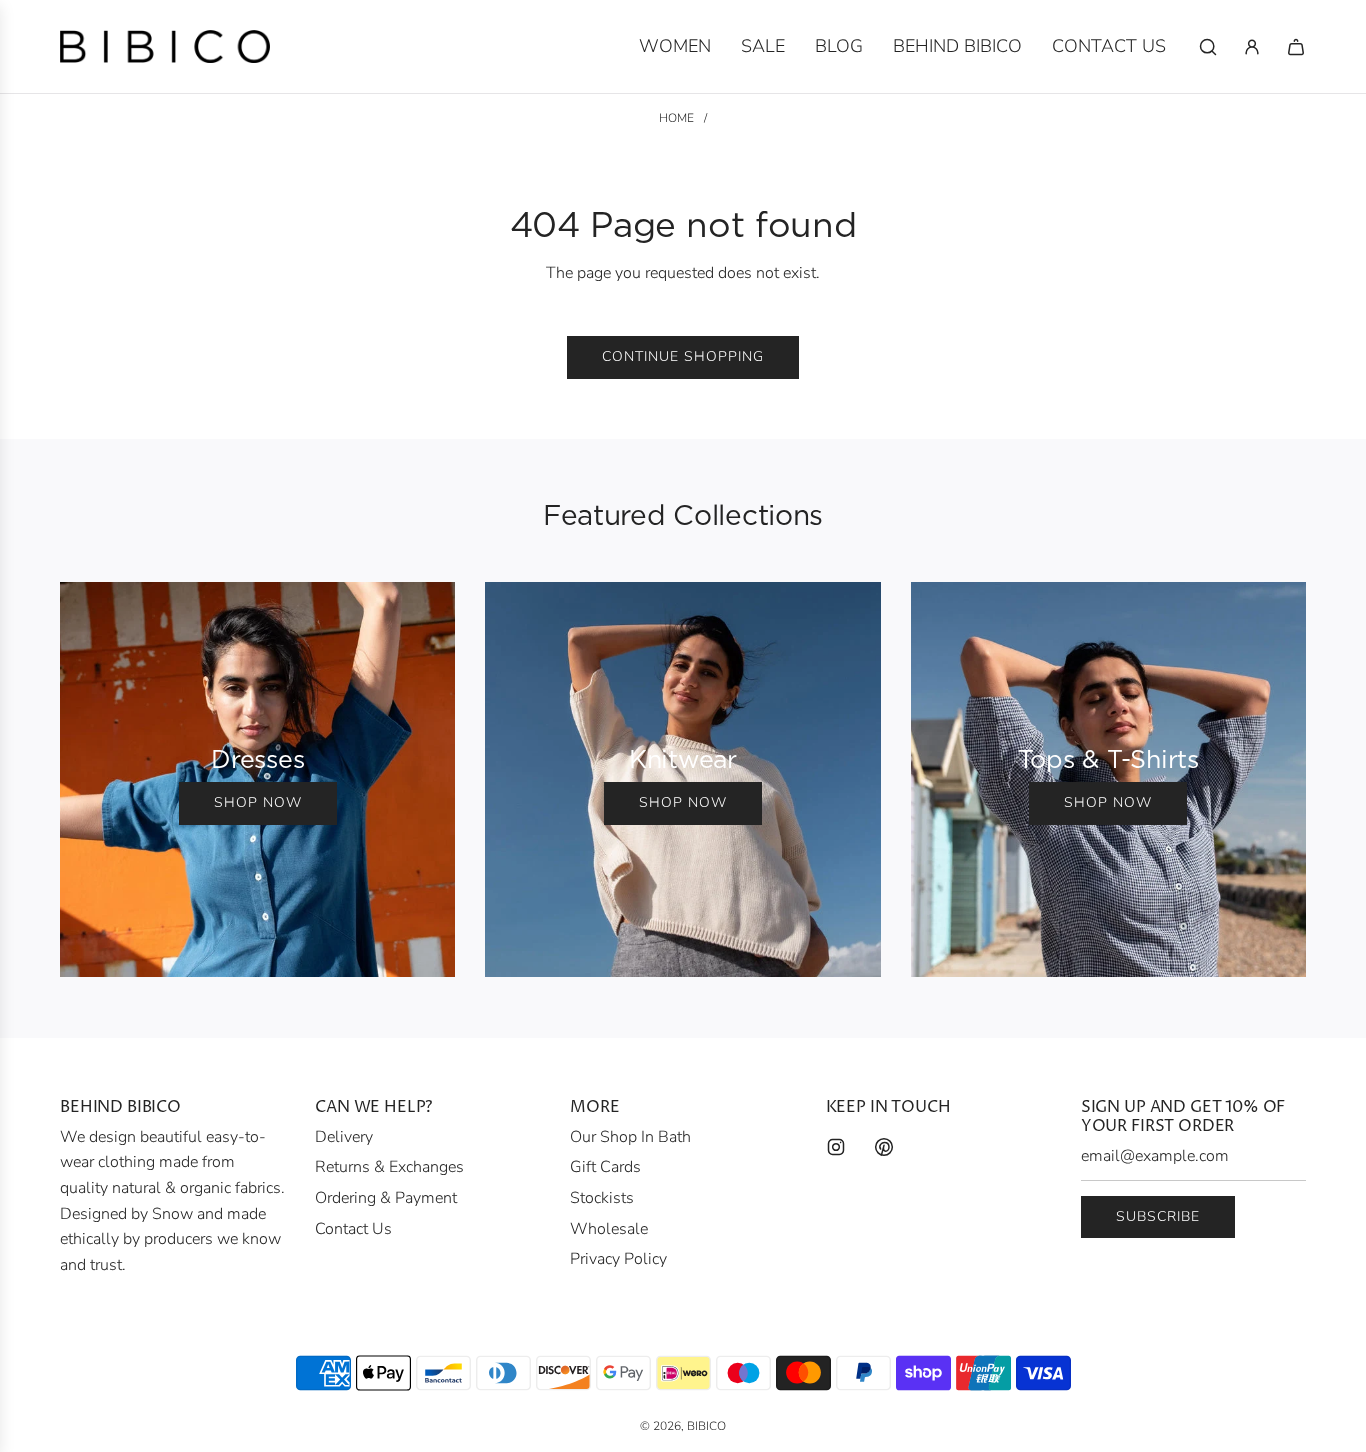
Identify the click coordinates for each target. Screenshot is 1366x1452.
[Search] (1208, 47)
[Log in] (1252, 47)
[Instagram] (836, 1147)
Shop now (258, 803)
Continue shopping (683, 356)
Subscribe (1158, 1216)
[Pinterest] (884, 1147)
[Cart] (1296, 47)
